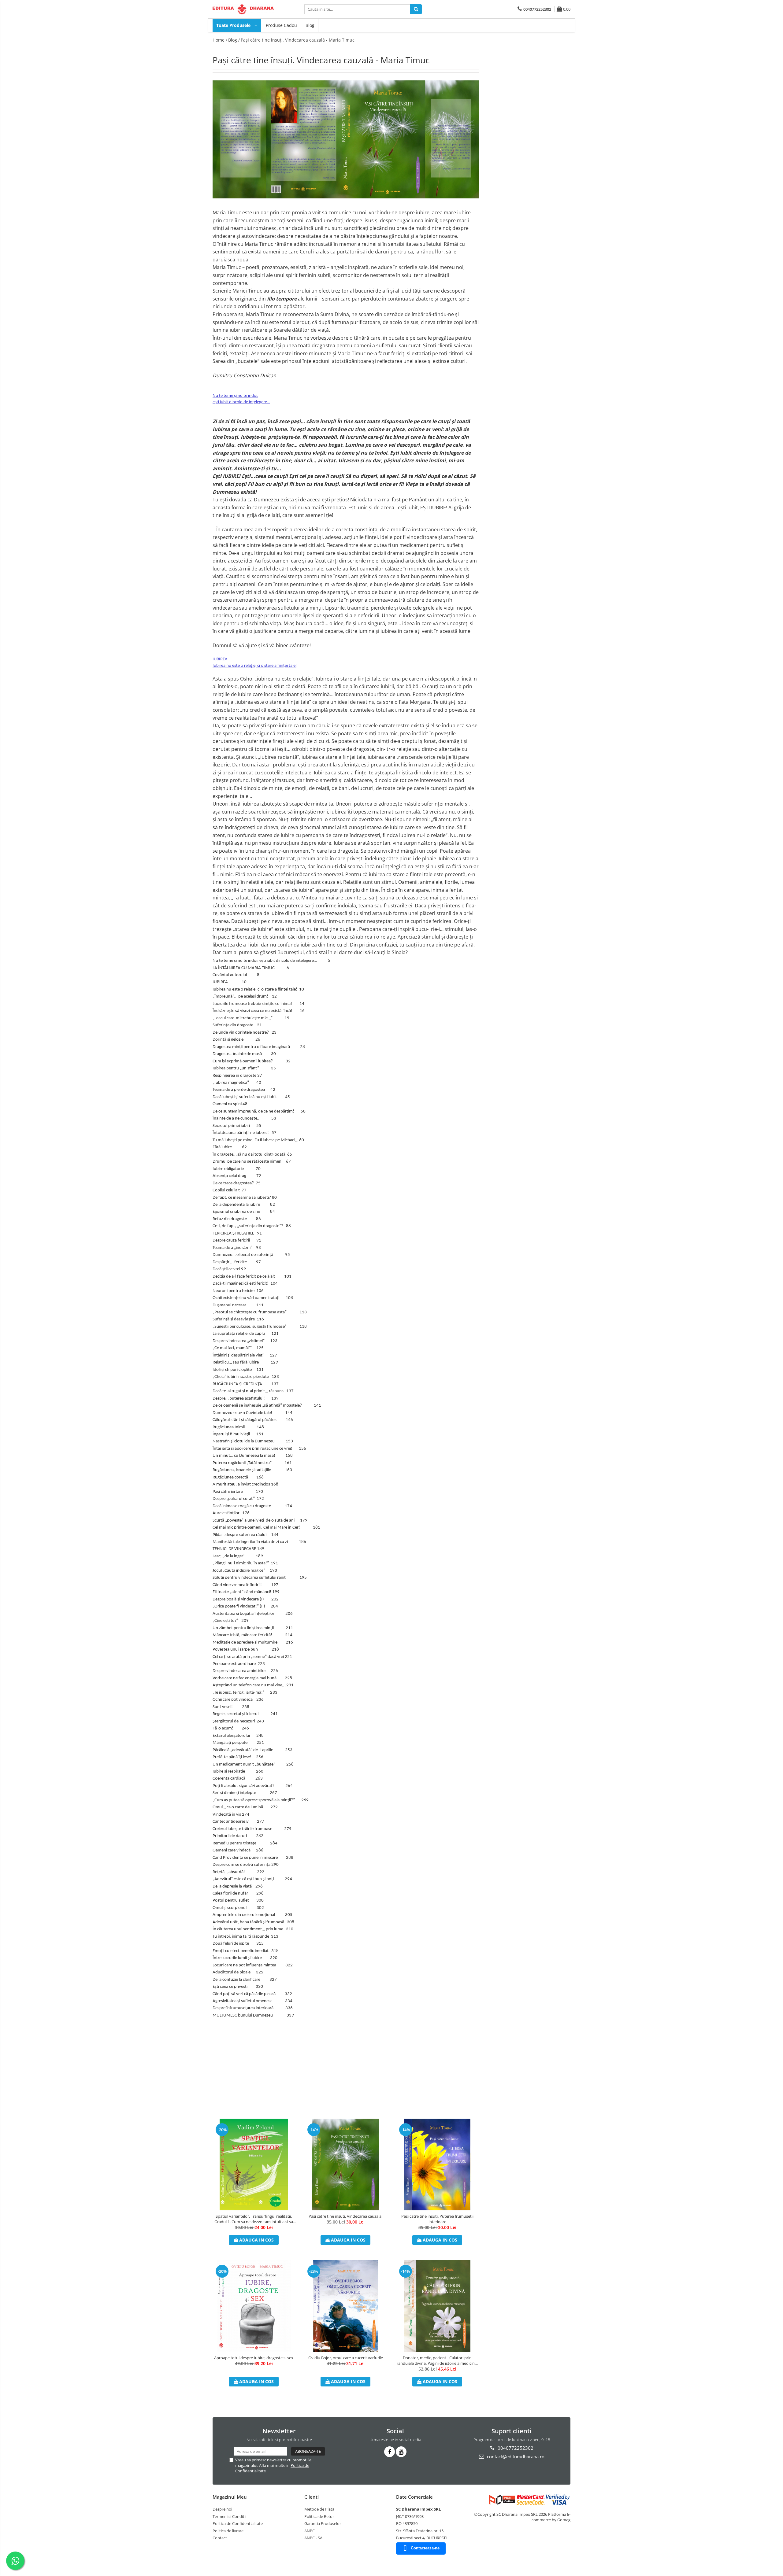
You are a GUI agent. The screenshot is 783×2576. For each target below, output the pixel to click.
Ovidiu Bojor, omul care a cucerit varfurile (346, 2358)
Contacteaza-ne (425, 2548)
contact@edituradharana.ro (515, 2456)
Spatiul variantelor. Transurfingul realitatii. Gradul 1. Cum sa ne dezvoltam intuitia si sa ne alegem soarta (254, 2219)
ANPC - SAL (314, 2538)
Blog (310, 25)
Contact (220, 2538)
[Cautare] (416, 9)
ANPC (310, 2531)
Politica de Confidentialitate (238, 2523)
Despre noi (222, 2509)
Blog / (234, 40)
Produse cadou (281, 25)
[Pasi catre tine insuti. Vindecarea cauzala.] (346, 2165)
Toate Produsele (234, 25)
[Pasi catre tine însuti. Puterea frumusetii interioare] (437, 2165)
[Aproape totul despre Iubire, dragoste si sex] (254, 2306)
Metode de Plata (319, 2509)
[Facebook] (390, 2452)
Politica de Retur (319, 2516)
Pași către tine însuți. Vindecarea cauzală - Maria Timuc (298, 40)
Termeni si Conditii (229, 2516)
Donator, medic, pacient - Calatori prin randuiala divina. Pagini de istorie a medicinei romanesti (437, 2360)
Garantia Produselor (323, 2523)
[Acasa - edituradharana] (243, 9)
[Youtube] (401, 2452)
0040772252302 (515, 2448)
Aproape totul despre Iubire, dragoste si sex (254, 2358)
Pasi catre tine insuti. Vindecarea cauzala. (345, 2216)
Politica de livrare (228, 2531)
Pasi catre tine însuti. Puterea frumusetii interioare (437, 2219)
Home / (220, 40)
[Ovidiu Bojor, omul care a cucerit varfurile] (346, 2306)
